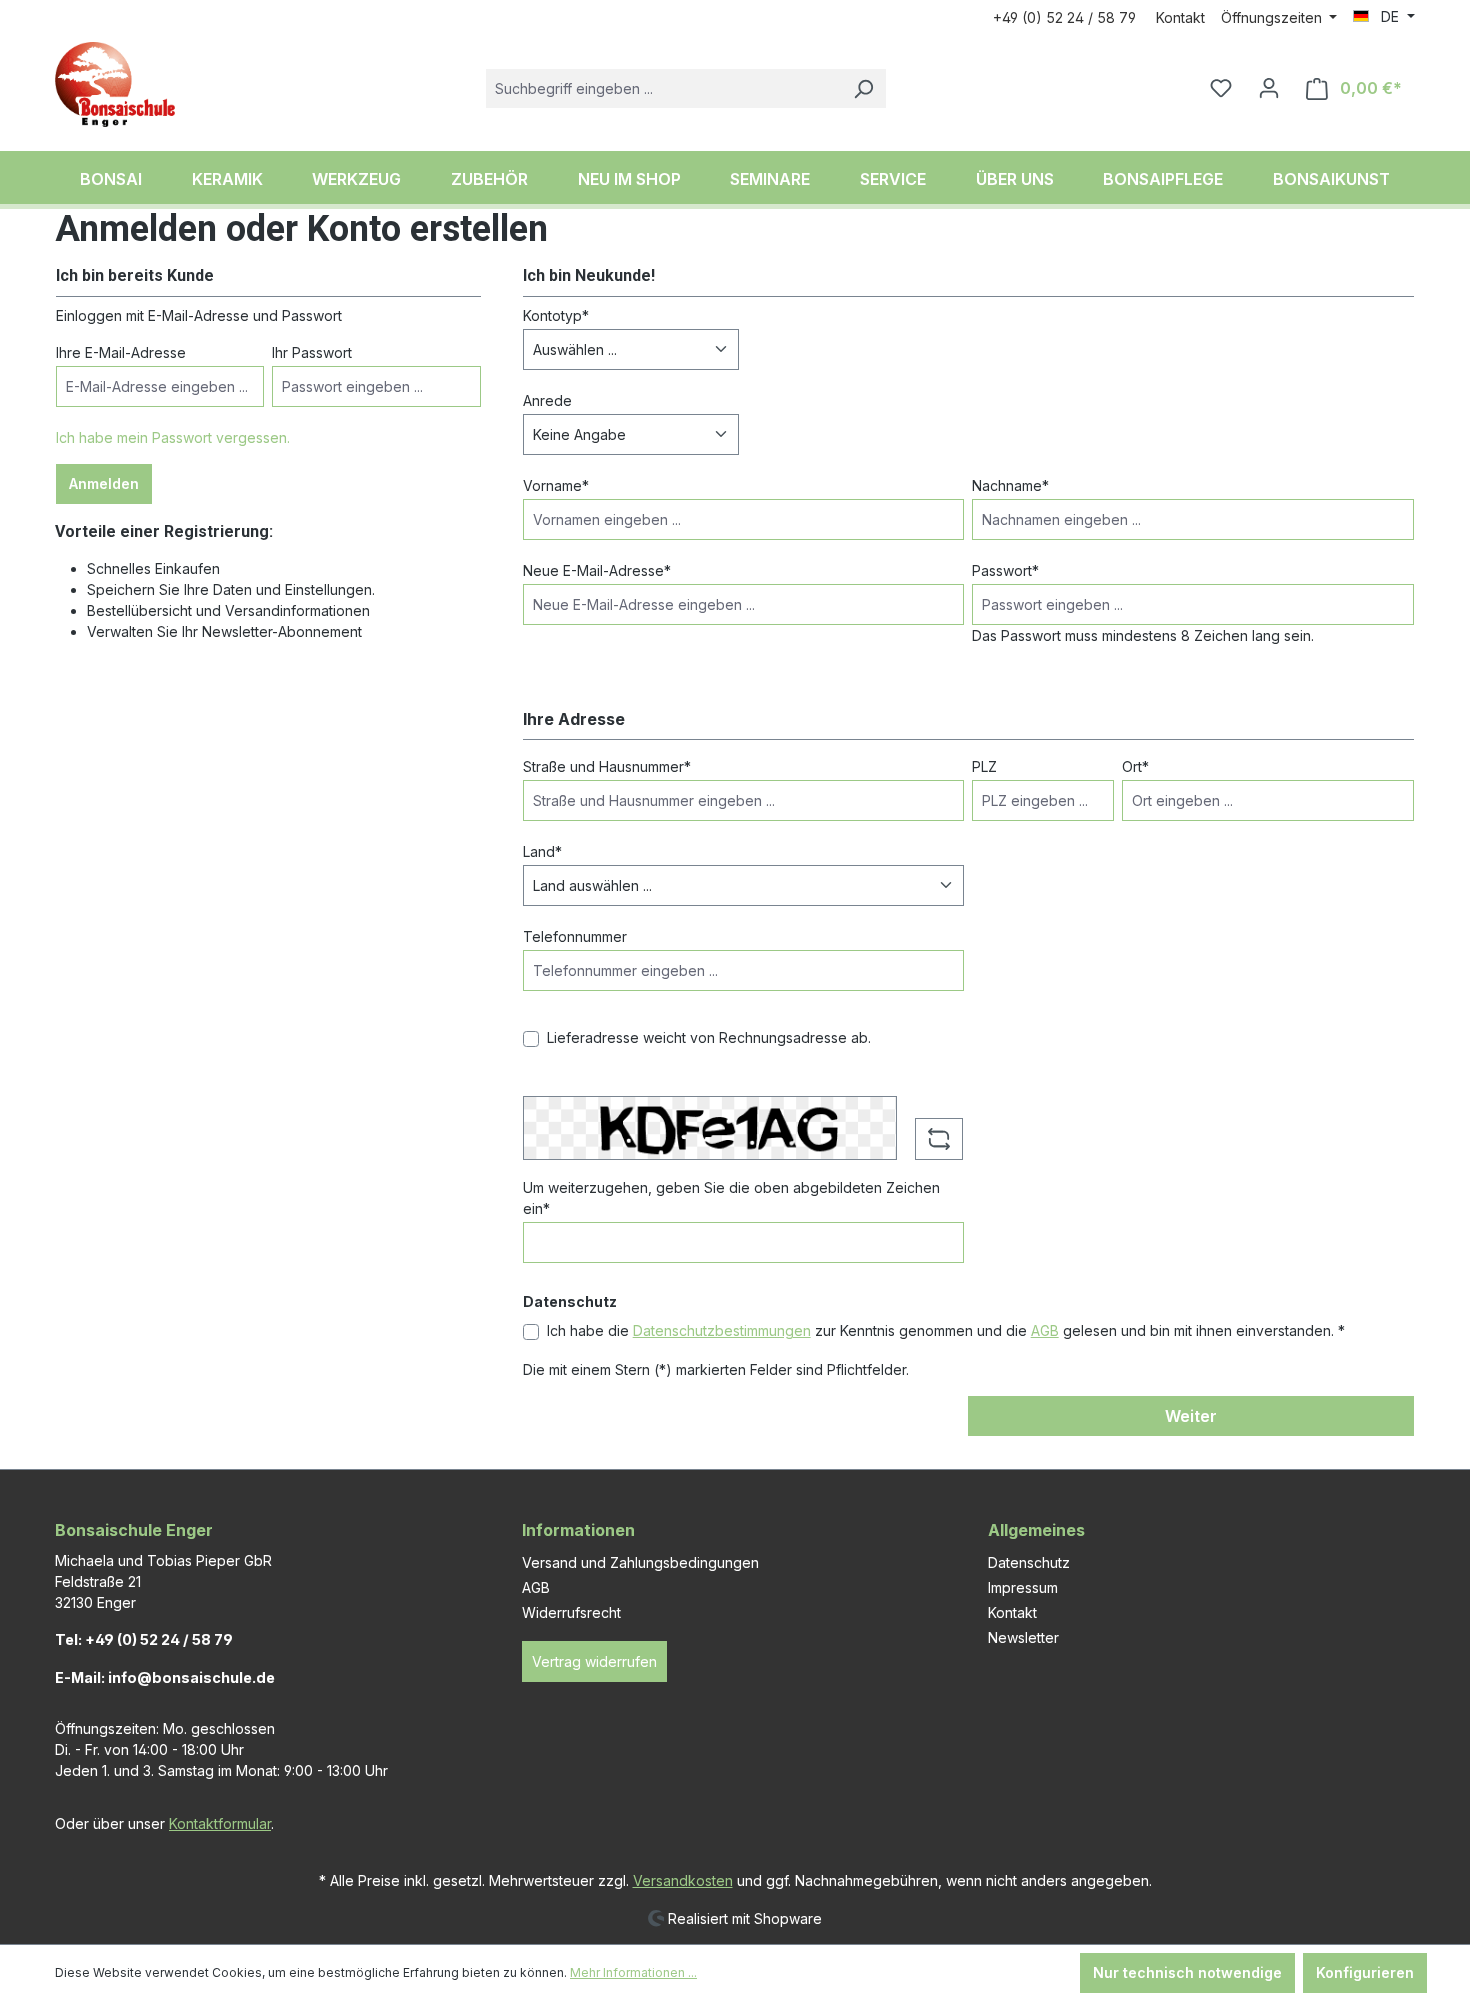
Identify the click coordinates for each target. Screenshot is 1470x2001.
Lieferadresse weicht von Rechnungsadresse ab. (709, 1037)
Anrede (547, 400)
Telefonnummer (575, 936)
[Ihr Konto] (1269, 88)
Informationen (578, 1530)
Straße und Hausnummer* (607, 766)
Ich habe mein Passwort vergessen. (173, 437)
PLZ (984, 766)
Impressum (1023, 1587)
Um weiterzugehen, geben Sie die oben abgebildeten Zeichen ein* (731, 1198)
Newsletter (1023, 1637)
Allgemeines (1036, 1530)
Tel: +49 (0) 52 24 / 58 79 (144, 1639)
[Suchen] (863, 88)
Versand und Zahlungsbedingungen (640, 1562)
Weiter (1191, 1416)
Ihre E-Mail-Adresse (121, 352)
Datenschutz (1029, 1562)
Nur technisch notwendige (1187, 1972)
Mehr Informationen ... (633, 1972)
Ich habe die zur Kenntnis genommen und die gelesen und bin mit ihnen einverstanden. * (946, 1330)
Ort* (1135, 766)
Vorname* (556, 485)
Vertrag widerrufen (594, 1661)
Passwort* (1005, 570)
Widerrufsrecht (571, 1612)
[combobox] (663, 88)
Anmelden (104, 483)
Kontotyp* (556, 315)
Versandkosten (683, 1880)
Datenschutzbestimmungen (722, 1330)
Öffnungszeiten (1273, 17)
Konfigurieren (1365, 1972)
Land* (542, 851)
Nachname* (1010, 485)
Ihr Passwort (312, 352)
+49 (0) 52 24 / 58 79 (1064, 17)
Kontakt (1180, 17)
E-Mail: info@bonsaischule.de (165, 1677)
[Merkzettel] (1221, 88)
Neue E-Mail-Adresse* (597, 570)
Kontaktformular (220, 1823)
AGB (1045, 1330)
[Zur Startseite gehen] (115, 84)
